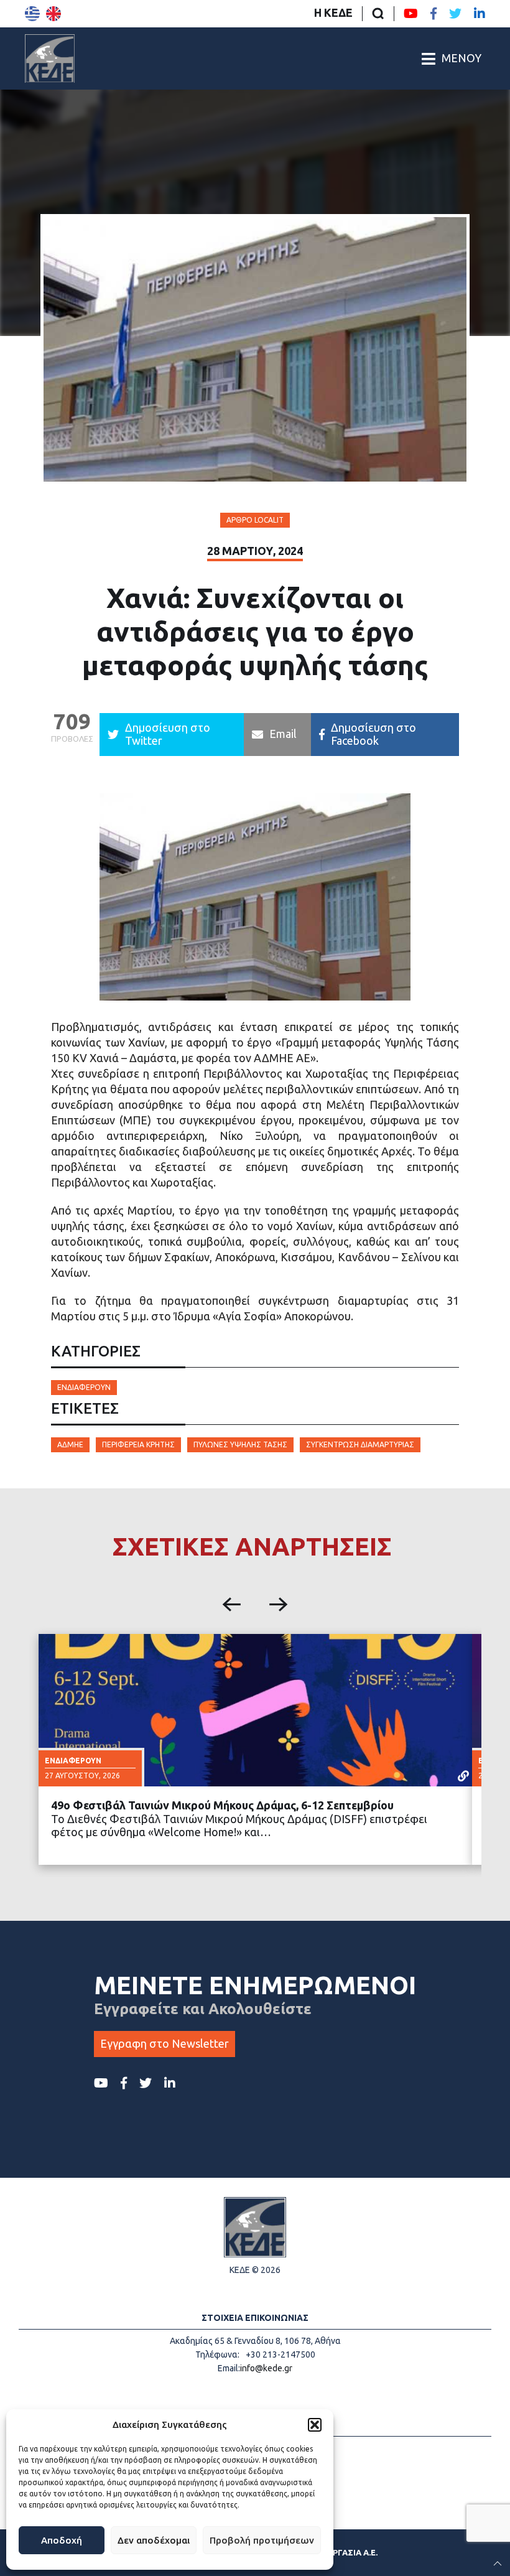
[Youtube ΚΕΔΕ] (411, 14)
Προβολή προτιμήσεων (262, 2540)
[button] (315, 2425)
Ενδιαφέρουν (84, 1387)
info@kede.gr (266, 2368)
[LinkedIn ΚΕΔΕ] (480, 14)
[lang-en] (53, 14)
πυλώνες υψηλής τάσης (240, 1444)
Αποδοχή (62, 2540)
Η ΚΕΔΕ (333, 12)
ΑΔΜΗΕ (70, 1444)
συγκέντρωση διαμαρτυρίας (360, 1444)
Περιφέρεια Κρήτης (138, 1444)
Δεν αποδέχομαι (154, 2540)
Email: (229, 2368)
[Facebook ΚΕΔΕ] (433, 14)
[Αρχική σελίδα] (50, 58)
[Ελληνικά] (32, 14)
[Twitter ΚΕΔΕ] (455, 14)
